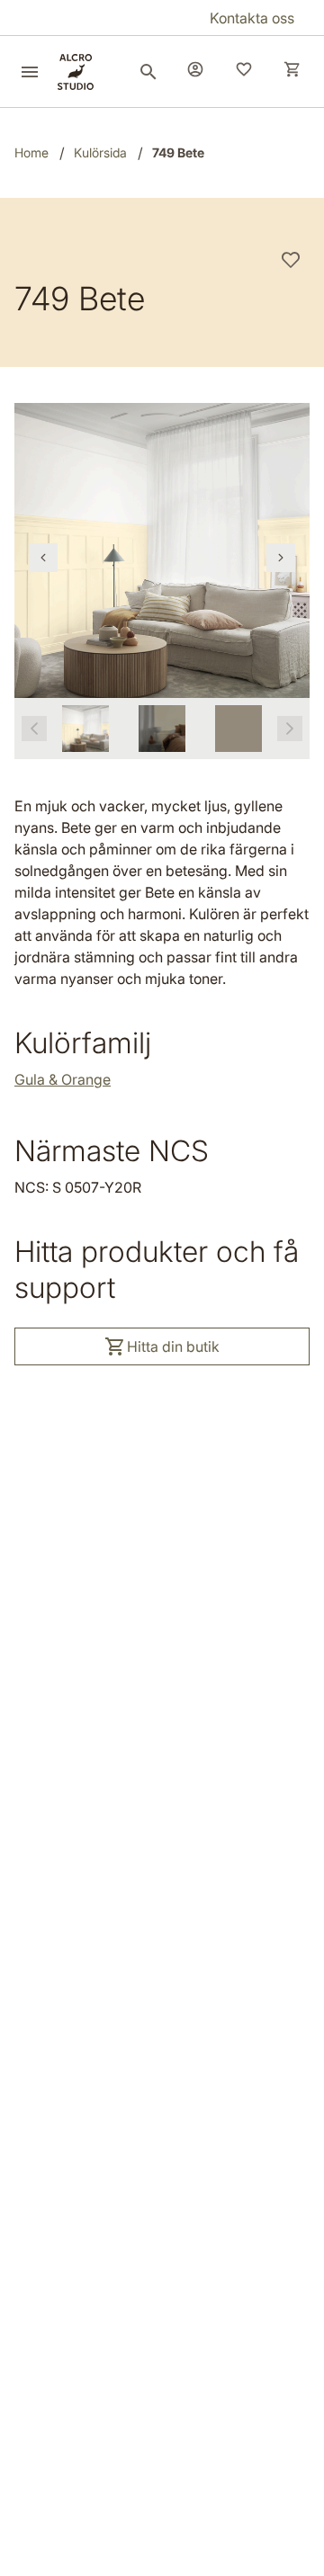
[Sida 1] (85, 729)
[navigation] (43, 558)
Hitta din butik (173, 1346)
